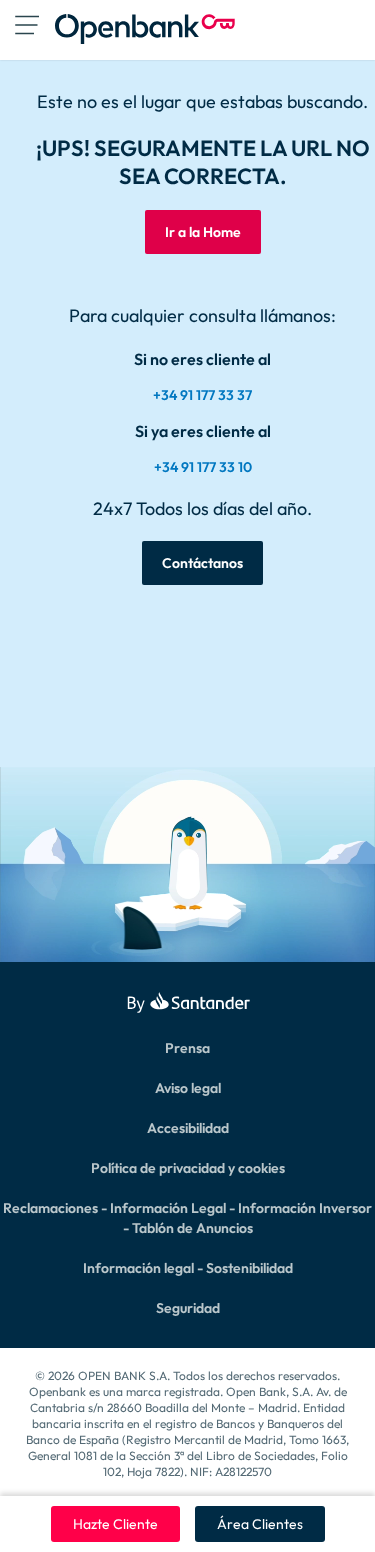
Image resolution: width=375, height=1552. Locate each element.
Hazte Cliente (115, 1524)
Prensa (187, 1048)
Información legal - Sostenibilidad (188, 1268)
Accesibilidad (188, 1128)
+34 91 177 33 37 (202, 395)
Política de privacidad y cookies (188, 1168)
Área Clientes (260, 1524)
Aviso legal (188, 1088)
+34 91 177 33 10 (203, 467)
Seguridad (188, 1308)
